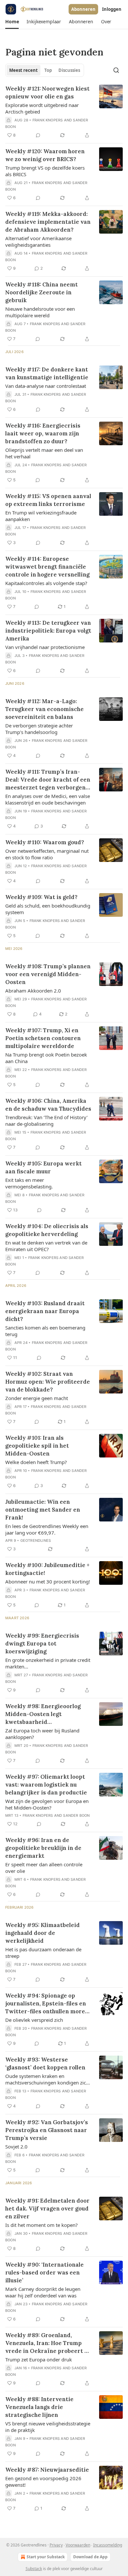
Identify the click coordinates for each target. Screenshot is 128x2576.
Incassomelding (108, 2545)
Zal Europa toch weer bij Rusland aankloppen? (42, 1734)
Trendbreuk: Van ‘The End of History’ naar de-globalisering (46, 1120)
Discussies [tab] (69, 70)
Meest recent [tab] (23, 70)
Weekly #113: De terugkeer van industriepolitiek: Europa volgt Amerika (48, 631)
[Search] (116, 70)
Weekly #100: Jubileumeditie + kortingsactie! (47, 1569)
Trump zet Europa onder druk (39, 2359)
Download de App (90, 2557)
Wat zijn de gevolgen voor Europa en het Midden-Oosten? (47, 1804)
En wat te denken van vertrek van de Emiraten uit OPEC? (46, 1246)
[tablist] (45, 70)
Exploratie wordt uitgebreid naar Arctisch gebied (42, 108)
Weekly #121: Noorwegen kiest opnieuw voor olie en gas (47, 93)
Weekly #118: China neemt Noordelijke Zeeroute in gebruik (42, 292)
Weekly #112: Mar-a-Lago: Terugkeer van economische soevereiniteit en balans (44, 709)
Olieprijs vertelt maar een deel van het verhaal (44, 453)
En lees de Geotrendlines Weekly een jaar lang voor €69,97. (47, 1529)
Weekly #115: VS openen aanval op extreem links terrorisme (48, 500)
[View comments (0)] (38, 135)
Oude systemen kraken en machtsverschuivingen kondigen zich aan (47, 2079)
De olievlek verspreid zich (34, 2020)
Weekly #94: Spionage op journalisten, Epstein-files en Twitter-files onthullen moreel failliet (48, 2004)
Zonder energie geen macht (37, 1398)
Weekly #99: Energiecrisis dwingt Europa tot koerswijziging (42, 1644)
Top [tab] (48, 70)
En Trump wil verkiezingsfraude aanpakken (41, 516)
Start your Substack (46, 2557)
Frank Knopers (48, 120)
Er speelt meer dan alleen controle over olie (44, 1868)
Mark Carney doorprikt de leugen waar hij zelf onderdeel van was (43, 2292)
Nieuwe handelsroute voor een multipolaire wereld (40, 312)
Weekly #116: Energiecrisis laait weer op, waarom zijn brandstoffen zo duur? (43, 433)
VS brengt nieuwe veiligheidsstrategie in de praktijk (48, 2427)
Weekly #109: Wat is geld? (41, 897)
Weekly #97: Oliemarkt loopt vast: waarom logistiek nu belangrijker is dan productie (46, 1785)
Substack (34, 2569)
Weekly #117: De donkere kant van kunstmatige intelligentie (47, 373)
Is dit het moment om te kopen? (42, 2225)
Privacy (56, 2545)
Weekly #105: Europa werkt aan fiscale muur (43, 1167)
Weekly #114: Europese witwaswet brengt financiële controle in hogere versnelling (47, 567)
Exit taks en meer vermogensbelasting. (29, 1183)
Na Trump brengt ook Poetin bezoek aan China (46, 1058)
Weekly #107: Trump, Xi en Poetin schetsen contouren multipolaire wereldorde (43, 1038)
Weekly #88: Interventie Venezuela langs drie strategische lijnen (39, 2407)
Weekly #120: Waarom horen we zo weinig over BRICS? (45, 155)
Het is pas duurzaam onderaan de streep (43, 1953)
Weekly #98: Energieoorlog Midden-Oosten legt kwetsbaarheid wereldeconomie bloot (43, 1714)
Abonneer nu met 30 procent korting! (48, 1581)
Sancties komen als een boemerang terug (45, 1331)
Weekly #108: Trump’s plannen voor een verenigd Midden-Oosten (48, 974)
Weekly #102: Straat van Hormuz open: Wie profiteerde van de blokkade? (48, 1382)
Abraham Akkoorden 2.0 (33, 991)
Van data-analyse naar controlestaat (46, 386)
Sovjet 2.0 (16, 2147)
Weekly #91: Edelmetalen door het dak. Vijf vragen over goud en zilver (47, 2209)
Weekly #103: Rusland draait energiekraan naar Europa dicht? (45, 1311)
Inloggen (112, 9)
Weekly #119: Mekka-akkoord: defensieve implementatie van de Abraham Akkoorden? (48, 222)
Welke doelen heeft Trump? (36, 1462)
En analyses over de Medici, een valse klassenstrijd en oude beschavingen (48, 799)
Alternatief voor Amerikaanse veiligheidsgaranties (38, 241)
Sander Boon (76, 1815)
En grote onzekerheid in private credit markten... (48, 1663)
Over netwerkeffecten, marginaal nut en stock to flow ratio (47, 854)
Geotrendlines (36, 1540)
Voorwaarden (78, 2545)
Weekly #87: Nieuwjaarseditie (47, 2470)
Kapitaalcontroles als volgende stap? (46, 583)
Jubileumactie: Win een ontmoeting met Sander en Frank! (43, 1510)
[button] (12, 22)
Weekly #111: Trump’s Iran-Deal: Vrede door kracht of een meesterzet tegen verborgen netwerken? (48, 780)
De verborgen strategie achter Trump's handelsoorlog (39, 729)
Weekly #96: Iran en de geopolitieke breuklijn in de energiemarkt (43, 1848)
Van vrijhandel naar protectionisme (45, 647)
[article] (64, 112)
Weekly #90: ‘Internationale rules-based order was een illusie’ (44, 2272)
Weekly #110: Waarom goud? (45, 842)
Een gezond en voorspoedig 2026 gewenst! (43, 2482)
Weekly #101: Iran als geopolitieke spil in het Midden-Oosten (37, 1446)
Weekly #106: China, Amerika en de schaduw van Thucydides (48, 1105)
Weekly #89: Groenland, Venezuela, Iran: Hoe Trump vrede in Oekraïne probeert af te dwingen (48, 2343)
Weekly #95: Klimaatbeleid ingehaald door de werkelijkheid (43, 1933)
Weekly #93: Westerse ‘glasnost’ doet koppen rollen (45, 2063)
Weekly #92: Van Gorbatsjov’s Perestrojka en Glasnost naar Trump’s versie (47, 2130)
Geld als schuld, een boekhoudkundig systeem (48, 909)
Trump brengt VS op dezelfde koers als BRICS (45, 171)
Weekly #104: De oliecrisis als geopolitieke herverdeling (47, 1230)
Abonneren (83, 9)
